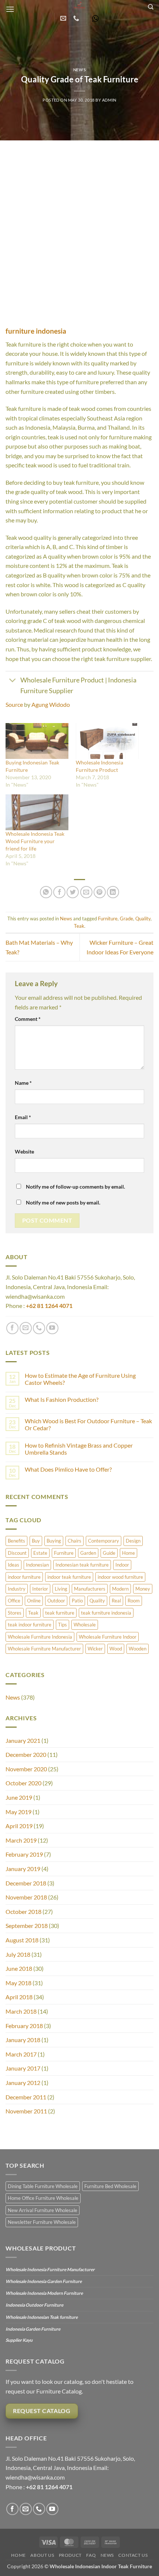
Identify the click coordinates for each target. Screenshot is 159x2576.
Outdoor (56, 1601)
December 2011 (26, 2097)
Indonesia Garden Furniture (33, 2329)
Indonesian (37, 1565)
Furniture (108, 919)
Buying (54, 1541)
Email (23, 1117)
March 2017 (21, 2054)
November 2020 (26, 1769)
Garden (88, 1553)
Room (134, 1601)
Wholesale (85, 1625)
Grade (126, 919)
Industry (17, 1589)
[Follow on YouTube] (52, 1328)
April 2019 (19, 1826)
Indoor (122, 1565)
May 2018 (18, 1983)
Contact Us (133, 2555)
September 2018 (27, 1926)
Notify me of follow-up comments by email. (75, 1187)
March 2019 (21, 1840)
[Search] (151, 7)
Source (14, 704)
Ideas (13, 1565)
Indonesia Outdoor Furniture (34, 2305)
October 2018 (23, 1911)
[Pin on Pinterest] (100, 892)
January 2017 (23, 2068)
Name (23, 1083)
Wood (116, 1649)
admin (109, 100)
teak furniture (60, 1613)
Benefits (16, 1541)
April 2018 (19, 1997)
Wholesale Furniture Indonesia (40, 1637)
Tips (62, 1625)
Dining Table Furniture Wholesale (43, 2186)
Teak (79, 926)
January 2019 (23, 1869)
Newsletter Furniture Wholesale (42, 2222)
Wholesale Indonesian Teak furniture (42, 2317)
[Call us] (39, 1328)
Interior (40, 1589)
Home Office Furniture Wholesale (43, 2198)
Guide (109, 1553)
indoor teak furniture (69, 1577)
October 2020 (23, 1783)
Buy (36, 1541)
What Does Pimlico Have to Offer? (68, 1469)
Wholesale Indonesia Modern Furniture (44, 2293)
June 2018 (19, 1968)
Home (128, 1553)
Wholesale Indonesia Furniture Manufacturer (50, 2270)
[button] (10, 9)
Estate (40, 1553)
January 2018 (23, 2040)
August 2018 (22, 1940)
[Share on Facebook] (59, 892)
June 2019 (19, 1797)
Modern (120, 1589)
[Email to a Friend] (86, 892)
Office (14, 1601)
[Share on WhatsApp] (46, 892)
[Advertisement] (79, 224)
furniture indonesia (36, 331)
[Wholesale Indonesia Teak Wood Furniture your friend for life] (37, 812)
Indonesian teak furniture (82, 1565)
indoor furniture (24, 1577)
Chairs (75, 1541)
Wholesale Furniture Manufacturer (44, 1649)
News (79, 70)
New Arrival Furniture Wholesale (43, 2210)
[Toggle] (13, 681)
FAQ (91, 2555)
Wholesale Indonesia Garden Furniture (44, 2281)
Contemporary (104, 1541)
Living (61, 1589)
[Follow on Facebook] (12, 1328)
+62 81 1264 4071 (49, 1306)
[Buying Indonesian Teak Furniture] (37, 741)
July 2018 (18, 1954)
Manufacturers (90, 1589)
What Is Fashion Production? (62, 1399)
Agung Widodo (51, 704)
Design (133, 1541)
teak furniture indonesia (106, 1613)
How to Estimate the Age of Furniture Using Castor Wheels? (80, 1379)
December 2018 (26, 1883)
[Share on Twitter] (73, 892)
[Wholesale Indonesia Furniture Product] (107, 741)
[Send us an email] (26, 1328)
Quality (143, 919)
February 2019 (24, 1854)
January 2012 (23, 2083)
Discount (17, 1553)
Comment (28, 1019)
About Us (42, 2555)
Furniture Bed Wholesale (110, 2186)
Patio (77, 1601)
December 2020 (26, 1754)
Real (116, 1601)
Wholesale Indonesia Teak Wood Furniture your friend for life (35, 841)
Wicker (95, 1649)
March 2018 (21, 2011)
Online (34, 1601)
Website (24, 1151)
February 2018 (24, 2026)
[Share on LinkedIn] (113, 892)
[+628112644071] (77, 18)
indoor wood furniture (120, 1577)
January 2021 (23, 1740)
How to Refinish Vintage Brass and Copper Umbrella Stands (79, 1449)
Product (70, 2555)
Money (143, 1589)
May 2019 (18, 1812)
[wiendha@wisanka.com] (64, 18)
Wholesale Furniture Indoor (108, 1637)
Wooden (138, 1649)
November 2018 (26, 1897)
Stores (15, 1613)
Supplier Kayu (19, 2340)
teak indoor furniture (30, 1625)
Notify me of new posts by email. (63, 1202)
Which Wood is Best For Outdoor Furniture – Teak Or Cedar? (88, 1424)
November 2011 (26, 2111)
